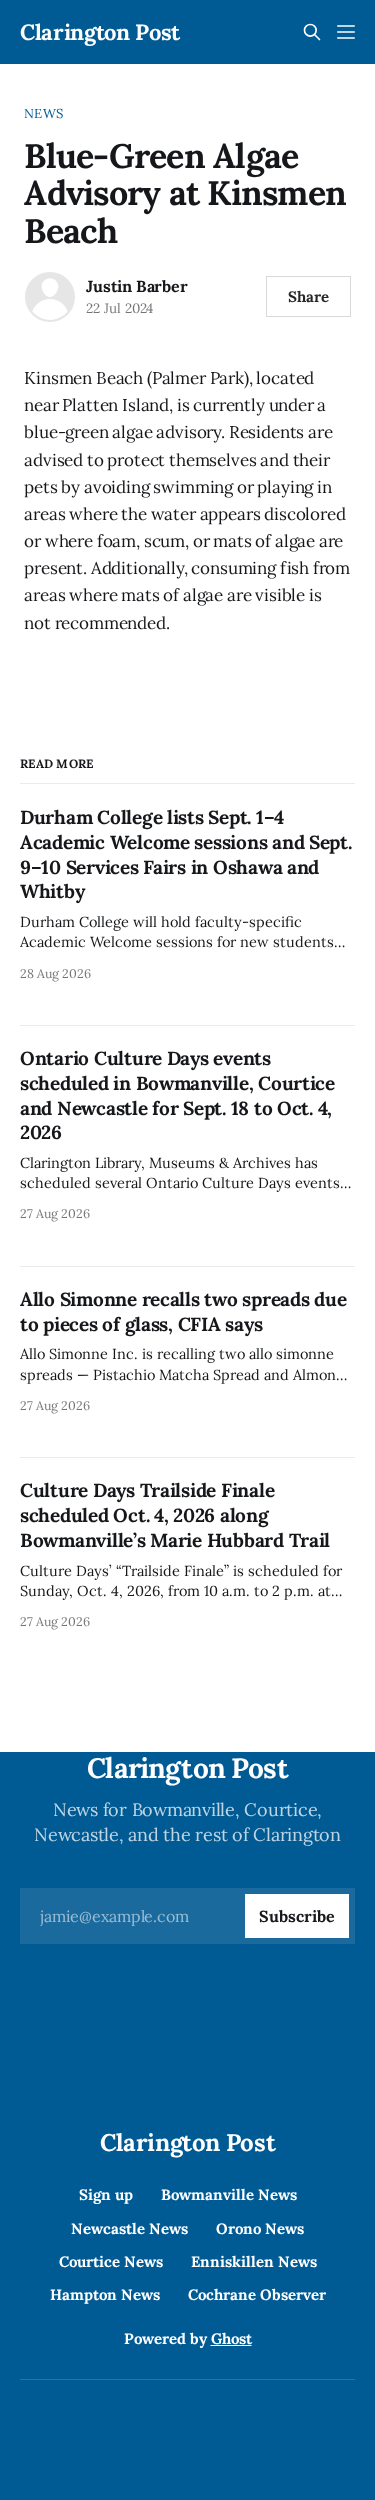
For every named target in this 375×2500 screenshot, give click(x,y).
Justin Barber (136, 286)
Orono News (260, 2228)
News (43, 113)
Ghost (231, 2338)
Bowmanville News (229, 2194)
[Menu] (346, 32)
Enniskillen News (254, 2261)
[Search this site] (312, 32)
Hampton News (105, 2294)
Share (308, 296)
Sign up (106, 2194)
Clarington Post (100, 32)
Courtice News (111, 2261)
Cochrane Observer (257, 2294)
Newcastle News (129, 2228)
